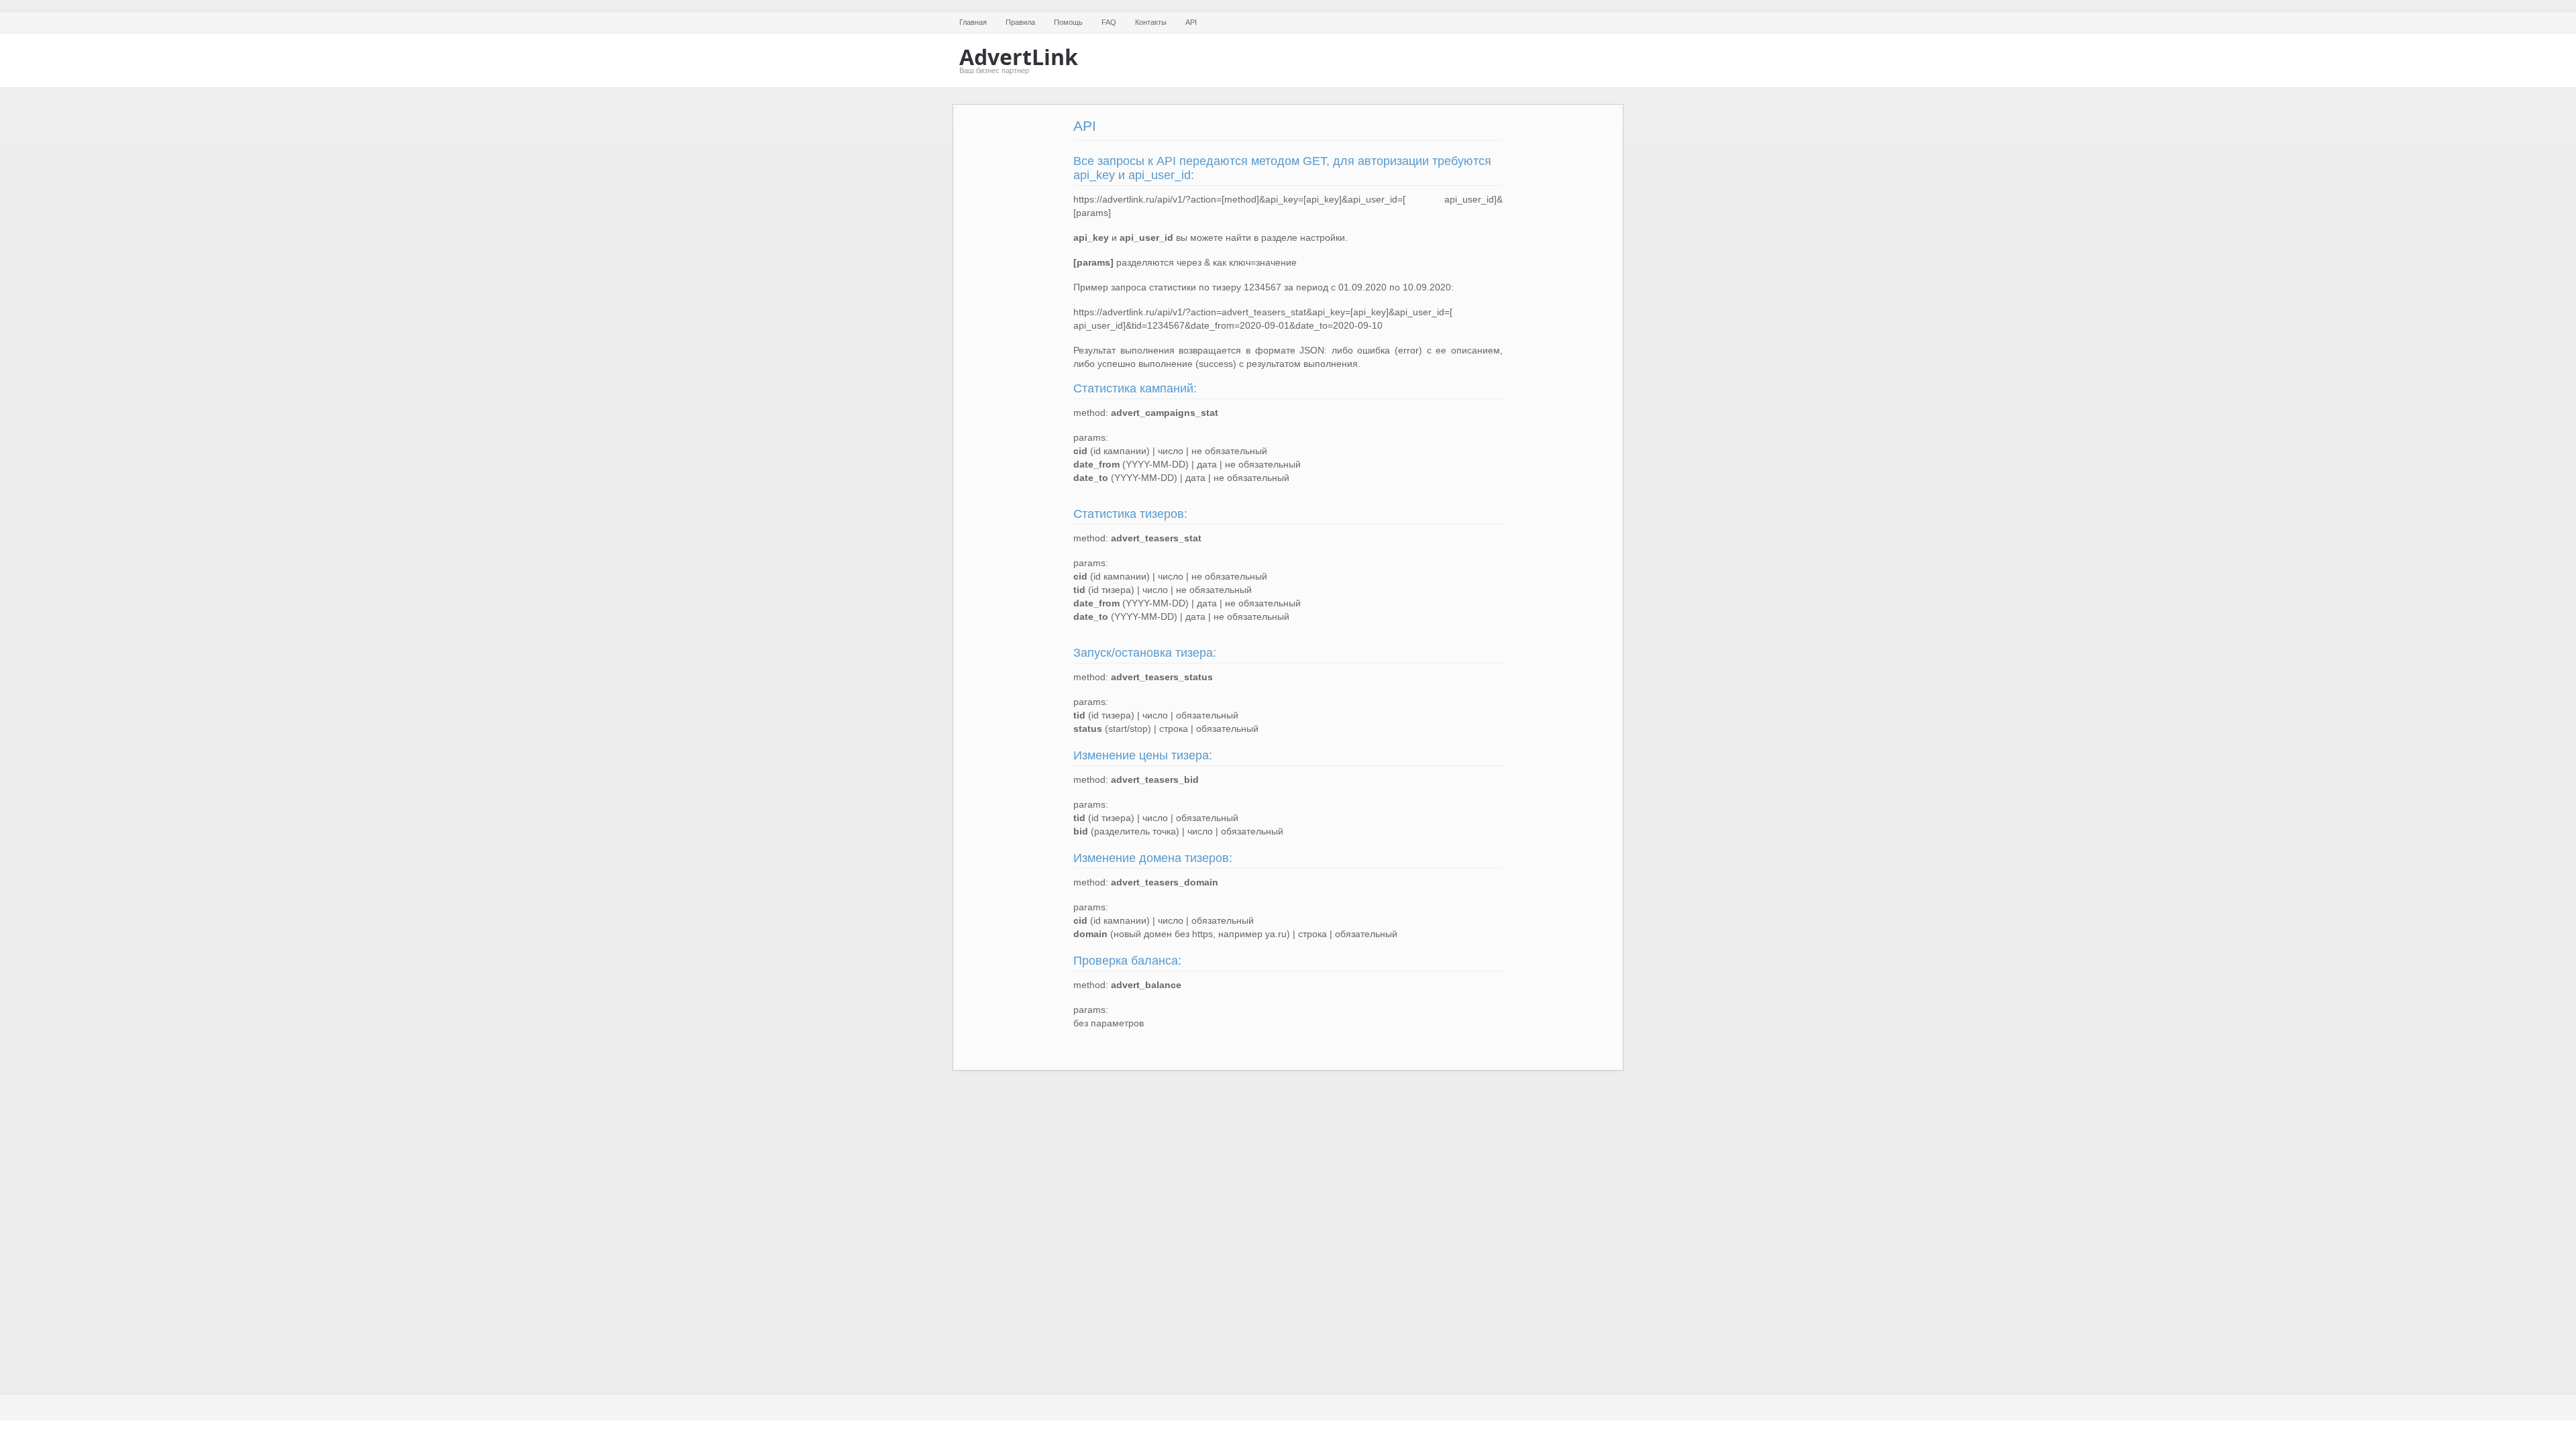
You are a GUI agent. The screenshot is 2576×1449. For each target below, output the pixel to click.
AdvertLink (1019, 57)
